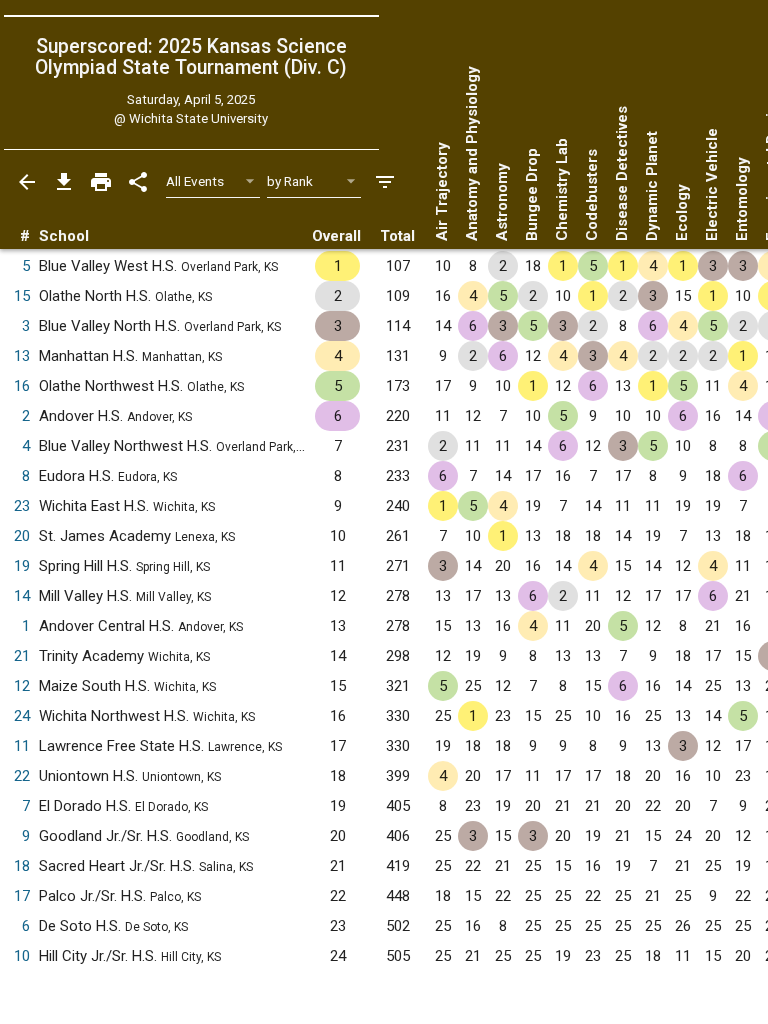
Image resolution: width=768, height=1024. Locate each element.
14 (22, 596)
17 (22, 896)
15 (22, 296)
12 (22, 686)
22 (22, 776)
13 (22, 356)
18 (22, 866)
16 (22, 386)
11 (22, 746)
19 (22, 566)
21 (22, 656)
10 (22, 956)
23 (22, 506)
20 (22, 536)
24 (22, 716)
